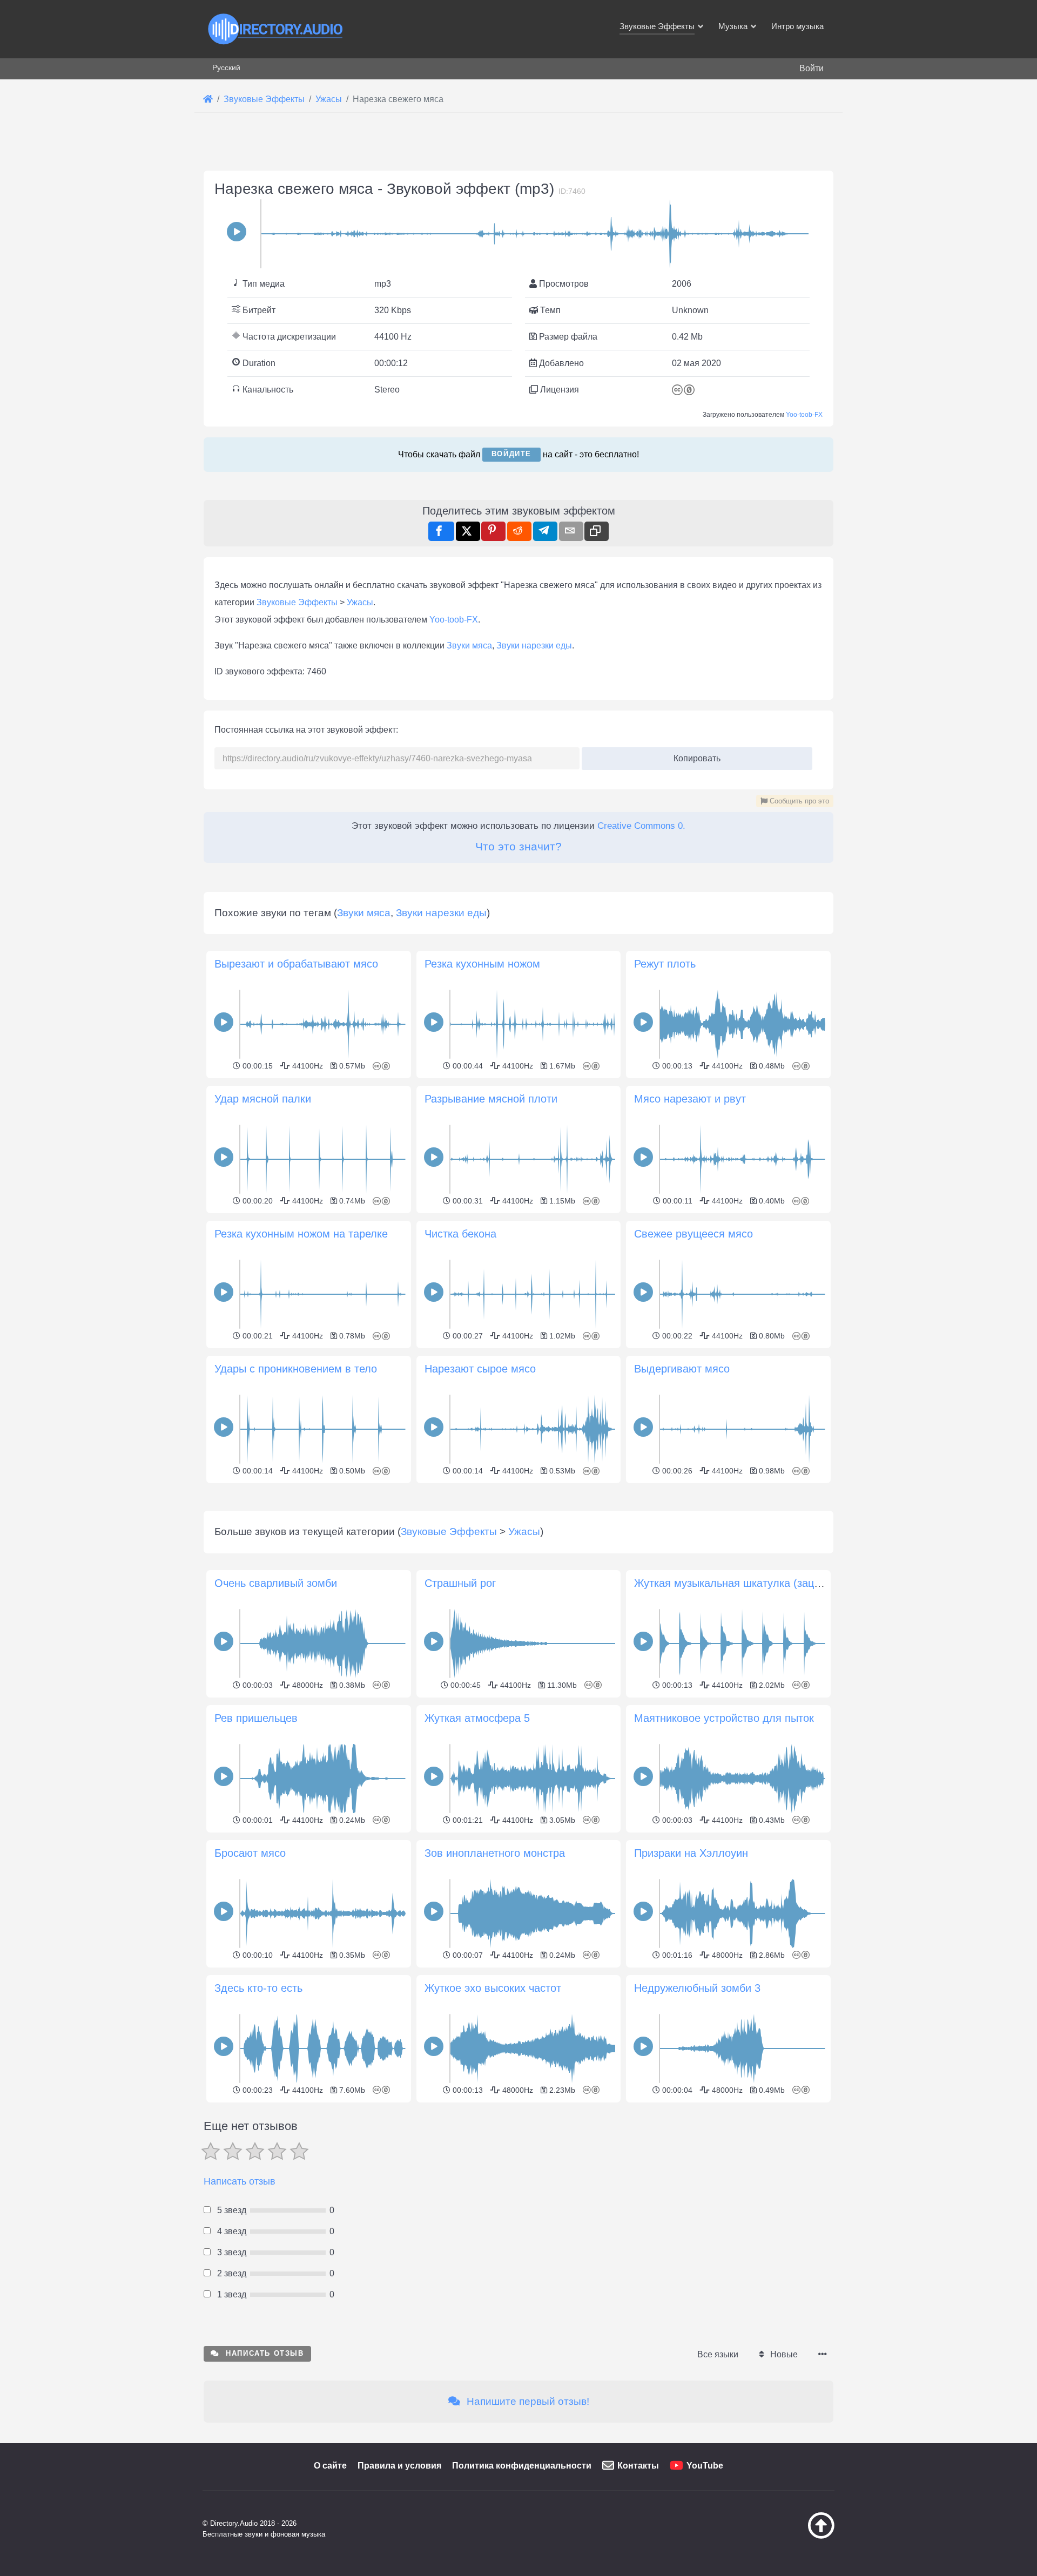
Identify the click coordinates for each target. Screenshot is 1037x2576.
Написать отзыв (240, 2181)
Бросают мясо (250, 1853)
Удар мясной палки (263, 1099)
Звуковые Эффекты (297, 602)
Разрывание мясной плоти (491, 1099)
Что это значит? (518, 846)
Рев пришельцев (256, 1718)
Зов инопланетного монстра (495, 1853)
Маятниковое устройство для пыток (724, 1718)
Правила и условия (399, 2466)
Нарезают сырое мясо (480, 1369)
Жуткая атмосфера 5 (477, 1718)
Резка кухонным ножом (482, 964)
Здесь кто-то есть (258, 1988)
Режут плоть (665, 964)
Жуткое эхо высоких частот (493, 1988)
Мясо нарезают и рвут (690, 1099)
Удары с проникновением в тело (296, 1369)
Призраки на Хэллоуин (691, 1853)
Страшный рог (460, 1583)
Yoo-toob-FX (804, 415)
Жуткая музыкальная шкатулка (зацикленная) (749, 1583)
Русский (226, 67)
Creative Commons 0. (641, 826)
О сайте (330, 2466)
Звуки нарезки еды (534, 645)
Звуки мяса (469, 645)
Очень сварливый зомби (276, 1583)
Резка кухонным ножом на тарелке (301, 1234)
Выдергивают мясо (682, 1369)
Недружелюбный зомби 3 (697, 1988)
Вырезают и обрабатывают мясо (296, 964)
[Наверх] (794, 2536)
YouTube (705, 2466)
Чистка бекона (460, 1234)
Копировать (693, 755)
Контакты (638, 2466)
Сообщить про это (798, 801)
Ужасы (360, 602)
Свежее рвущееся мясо (693, 1234)
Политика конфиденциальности (522, 2466)
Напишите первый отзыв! (527, 2401)
